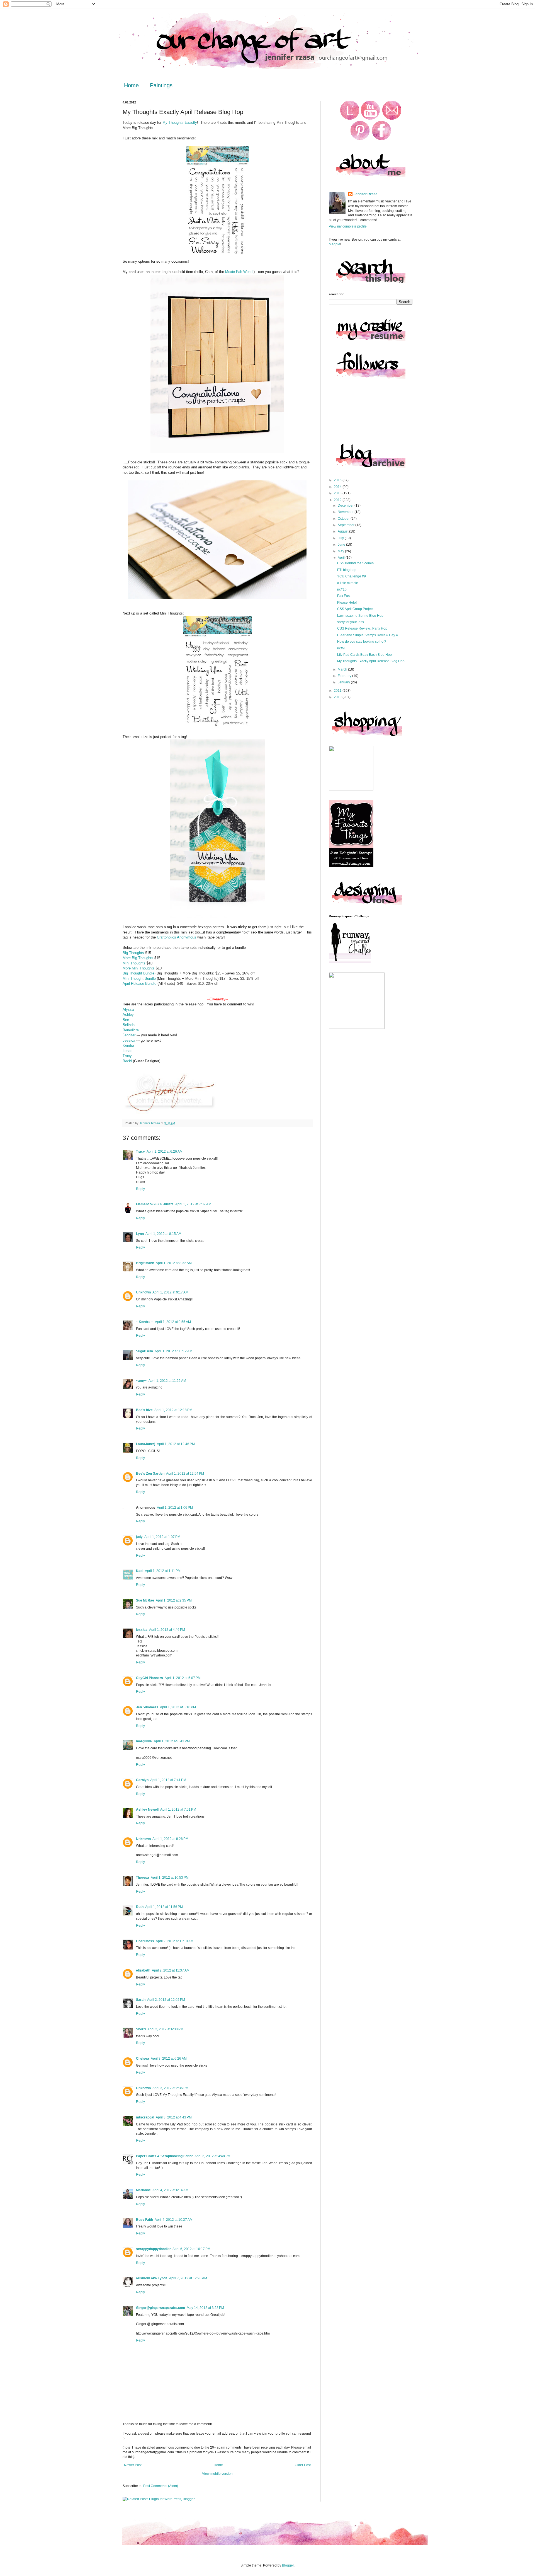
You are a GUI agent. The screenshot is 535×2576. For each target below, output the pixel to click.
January (344, 682)
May (341, 551)
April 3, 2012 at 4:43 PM (174, 2117)
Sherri (141, 2029)
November (346, 512)
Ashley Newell (147, 1810)
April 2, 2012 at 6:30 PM (165, 2029)
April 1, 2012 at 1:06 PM (175, 1508)
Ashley (128, 1014)
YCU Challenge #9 (352, 576)
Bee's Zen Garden (150, 1474)
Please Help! (347, 603)
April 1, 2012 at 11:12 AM (173, 1351)
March (343, 669)
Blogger (288, 2565)
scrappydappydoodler (153, 2249)
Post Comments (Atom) (161, 2486)
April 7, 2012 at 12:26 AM (188, 2278)
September (346, 525)
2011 (338, 691)
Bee (126, 1020)
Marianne (143, 2190)
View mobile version (217, 2474)
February (345, 676)
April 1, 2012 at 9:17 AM (170, 1292)
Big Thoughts (133, 953)
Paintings (161, 85)
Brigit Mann (145, 1263)
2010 (338, 697)
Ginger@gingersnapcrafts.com (160, 2308)
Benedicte (131, 1030)
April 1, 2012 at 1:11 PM (163, 1571)
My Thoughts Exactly (180, 123)
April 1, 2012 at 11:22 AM (167, 1381)
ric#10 (342, 589)
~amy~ (141, 1381)
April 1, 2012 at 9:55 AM (173, 1322)
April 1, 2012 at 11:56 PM (164, 1907)
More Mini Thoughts (139, 968)
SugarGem (144, 1351)
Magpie (335, 244)
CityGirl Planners (149, 1678)
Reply (140, 1189)
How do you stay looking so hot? (362, 642)
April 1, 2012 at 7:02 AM (193, 1204)
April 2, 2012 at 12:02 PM (166, 2000)
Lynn (140, 1234)
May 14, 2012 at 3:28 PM (205, 2308)
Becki (128, 1061)
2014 (338, 487)
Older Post (303, 2465)
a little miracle (348, 583)
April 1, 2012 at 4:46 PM (167, 1630)
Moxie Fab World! (239, 272)
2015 (338, 480)
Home (131, 85)
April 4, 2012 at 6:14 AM (170, 2190)
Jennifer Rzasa (366, 194)
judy (139, 1537)
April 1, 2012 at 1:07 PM (162, 1537)
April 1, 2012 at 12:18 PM (173, 1410)
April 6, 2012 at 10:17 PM (191, 2249)
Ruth (140, 1907)
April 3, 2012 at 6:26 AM (169, 2059)
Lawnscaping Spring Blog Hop (360, 616)
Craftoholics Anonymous (177, 937)
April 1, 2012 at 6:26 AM (165, 1152)
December (346, 505)
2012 (338, 500)
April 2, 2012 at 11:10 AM (175, 1941)
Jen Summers (147, 1707)
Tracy (128, 1056)
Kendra (128, 1045)
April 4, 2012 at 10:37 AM (174, 2220)
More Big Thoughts (138, 958)
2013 (338, 493)
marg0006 (144, 1741)
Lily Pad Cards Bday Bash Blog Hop (364, 655)
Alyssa (128, 1009)
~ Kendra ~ (145, 1322)
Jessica (129, 1040)
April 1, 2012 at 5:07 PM (183, 1678)
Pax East (344, 596)
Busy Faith (144, 2220)
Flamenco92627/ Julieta (155, 1204)
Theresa (143, 1878)
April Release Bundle (139, 984)
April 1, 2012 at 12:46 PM (176, 1444)
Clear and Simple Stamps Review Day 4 (368, 635)
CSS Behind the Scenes (355, 563)
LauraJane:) (146, 1444)
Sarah (141, 2000)
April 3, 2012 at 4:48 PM (212, 2156)
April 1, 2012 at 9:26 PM (170, 1839)
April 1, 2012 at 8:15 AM (163, 1234)
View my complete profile (348, 226)
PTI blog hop (347, 570)
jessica (142, 1630)
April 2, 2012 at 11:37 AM (171, 1970)
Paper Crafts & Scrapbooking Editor (164, 2156)
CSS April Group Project (355, 609)
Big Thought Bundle (138, 973)
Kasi (140, 1571)
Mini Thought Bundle (140, 979)
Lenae (128, 1051)
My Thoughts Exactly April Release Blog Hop (371, 661)
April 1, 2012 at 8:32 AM (174, 1263)
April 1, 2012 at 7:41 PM (168, 1780)
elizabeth (143, 1970)
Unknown (143, 1292)
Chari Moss (145, 1941)
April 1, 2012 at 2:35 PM (174, 1600)
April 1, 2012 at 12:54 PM (185, 1474)
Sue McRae (145, 1600)
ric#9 (341, 648)
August (343, 531)
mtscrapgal (145, 2117)
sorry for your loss (351, 622)
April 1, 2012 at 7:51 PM (178, 1810)
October (344, 519)
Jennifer (130, 1035)
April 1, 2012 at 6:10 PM (178, 1707)
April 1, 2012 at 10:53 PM (170, 1878)
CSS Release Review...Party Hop (362, 628)
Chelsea (143, 2059)
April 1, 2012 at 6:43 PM (172, 1741)
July (341, 538)
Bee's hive (144, 1410)
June (342, 545)
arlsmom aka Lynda (152, 2278)
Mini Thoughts (134, 963)
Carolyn (142, 1780)
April (342, 558)
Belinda (129, 1025)
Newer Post (133, 2465)
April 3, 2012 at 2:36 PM (170, 2088)
